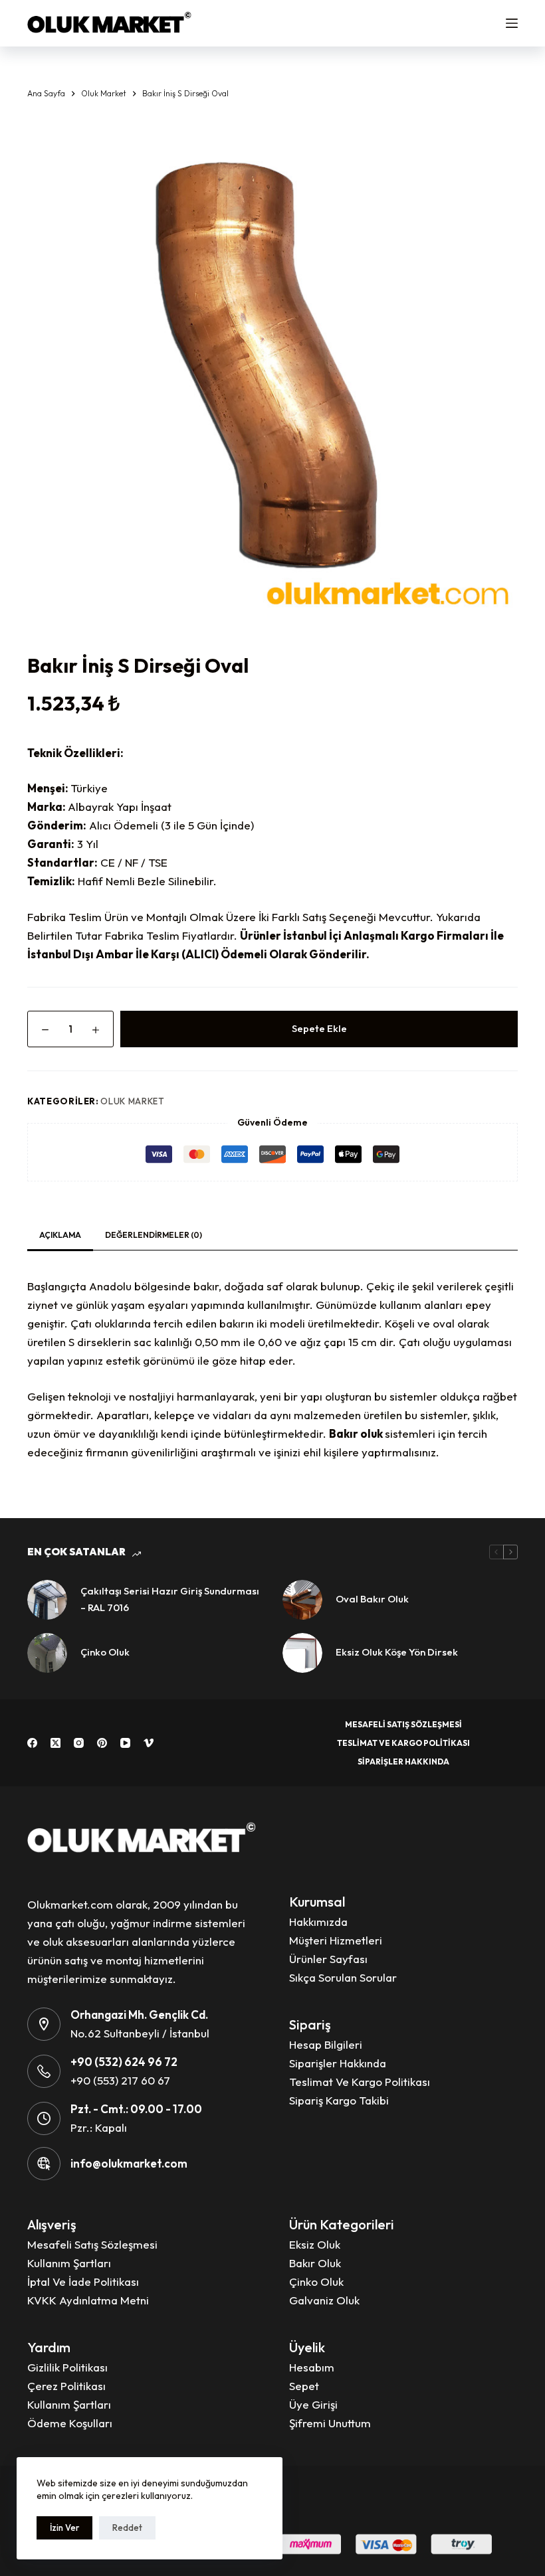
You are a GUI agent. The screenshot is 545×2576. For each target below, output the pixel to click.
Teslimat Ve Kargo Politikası (403, 1743)
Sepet (304, 2386)
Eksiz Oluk (315, 2244)
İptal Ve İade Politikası (83, 2281)
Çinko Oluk (105, 1652)
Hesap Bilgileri (326, 2044)
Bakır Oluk (315, 2263)
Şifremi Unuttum (330, 2423)
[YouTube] (125, 1743)
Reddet (127, 2528)
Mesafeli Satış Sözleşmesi (403, 1724)
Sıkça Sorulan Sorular (343, 1977)
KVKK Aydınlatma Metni (88, 2300)
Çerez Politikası (66, 2386)
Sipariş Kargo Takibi (339, 2100)
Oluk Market (132, 1101)
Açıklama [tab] (60, 1235)
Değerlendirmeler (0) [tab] (154, 1235)
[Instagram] (79, 1743)
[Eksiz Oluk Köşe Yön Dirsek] (302, 1653)
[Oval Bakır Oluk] (302, 1600)
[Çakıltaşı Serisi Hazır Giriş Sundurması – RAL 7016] (47, 1600)
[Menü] (512, 23)
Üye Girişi (313, 2404)
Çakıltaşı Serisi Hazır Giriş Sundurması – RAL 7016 (170, 1599)
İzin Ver (64, 2528)
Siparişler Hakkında (403, 1761)
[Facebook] (32, 1743)
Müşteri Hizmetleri (336, 1940)
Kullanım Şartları (69, 2263)
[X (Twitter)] (55, 1743)
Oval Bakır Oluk (372, 1599)
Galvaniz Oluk (324, 2300)
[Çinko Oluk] (47, 1653)
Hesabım (312, 2367)
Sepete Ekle (319, 1028)
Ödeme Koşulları (70, 2423)
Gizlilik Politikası (67, 2367)
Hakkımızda (318, 1922)
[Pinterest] (102, 1743)
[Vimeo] (149, 1743)
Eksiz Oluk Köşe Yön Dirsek (397, 1652)
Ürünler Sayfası (328, 1959)
